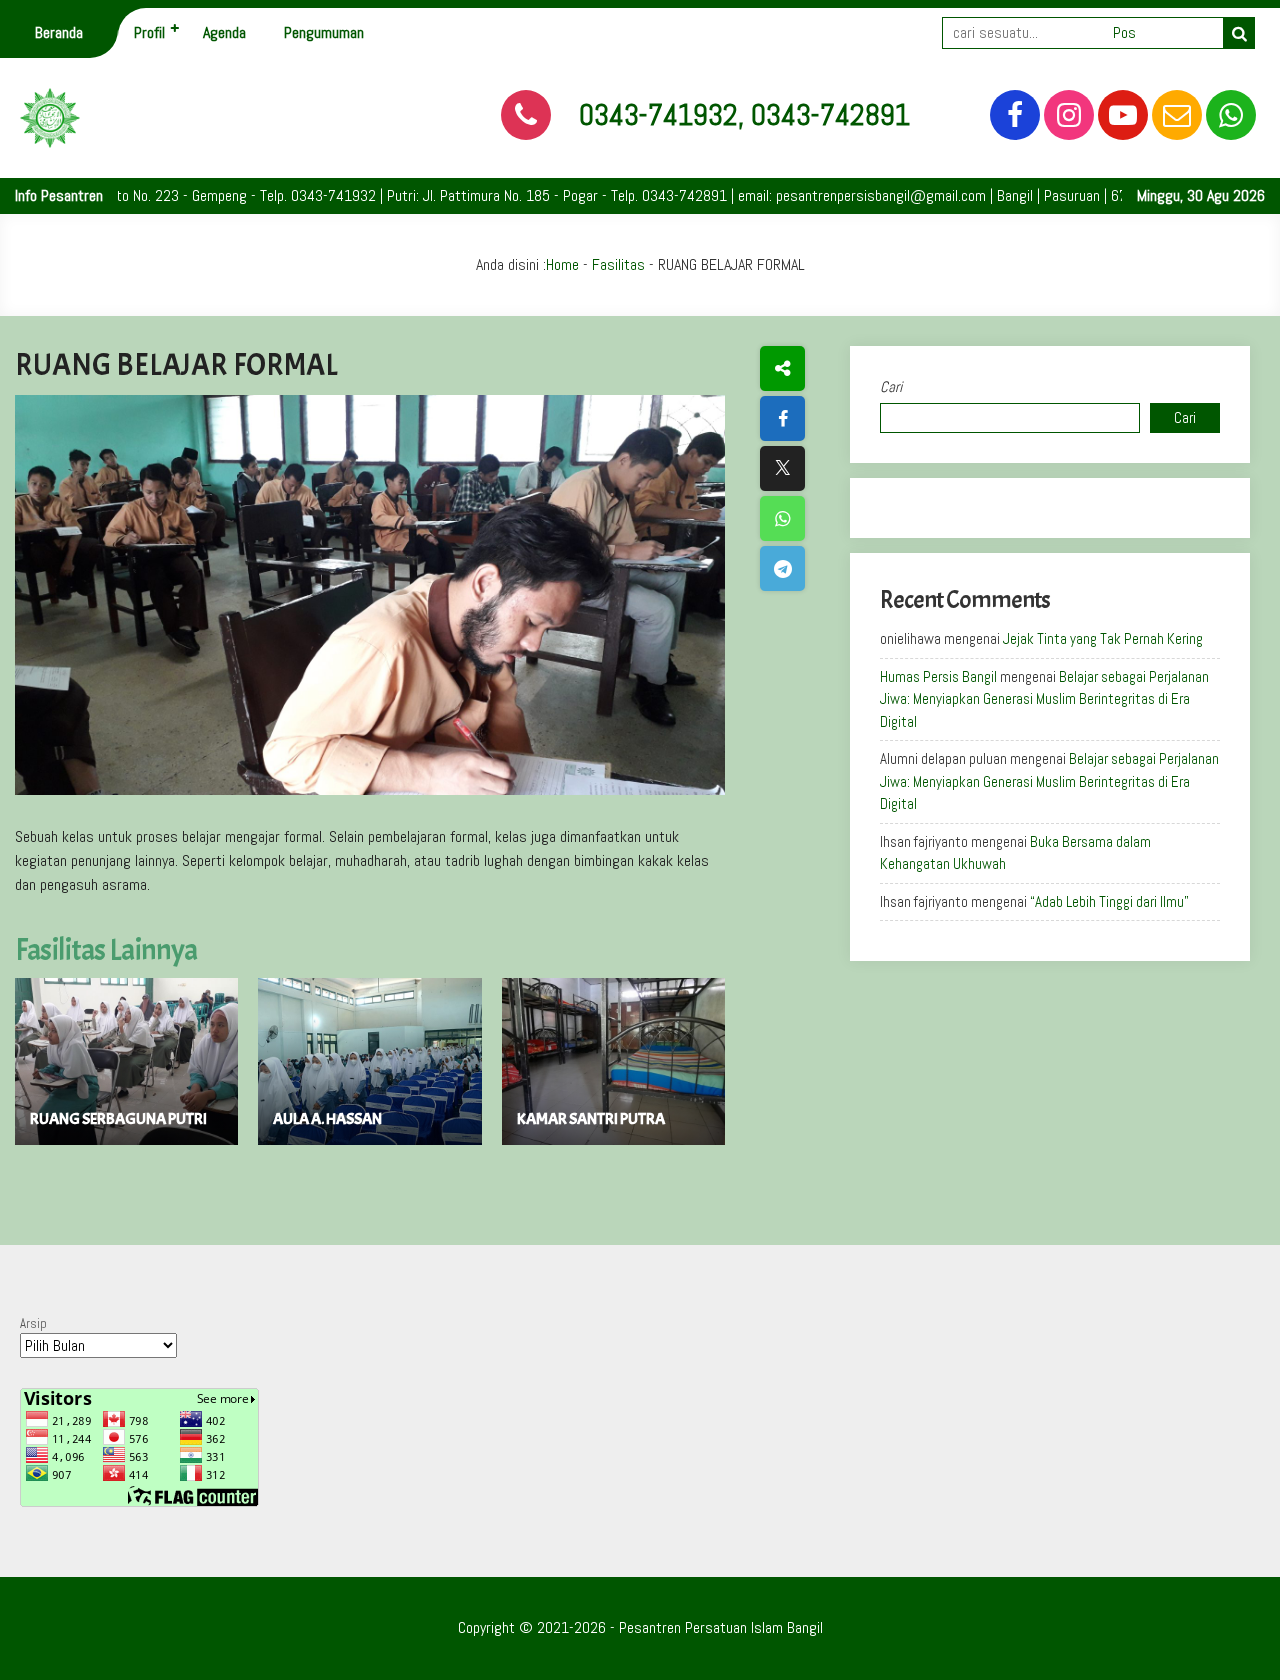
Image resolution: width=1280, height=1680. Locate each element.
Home (562, 264)
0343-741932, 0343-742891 (744, 115)
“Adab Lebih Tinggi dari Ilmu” (1109, 901)
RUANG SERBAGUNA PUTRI (118, 1119)
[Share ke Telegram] (782, 568)
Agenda (224, 32)
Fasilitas (618, 264)
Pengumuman (324, 32)
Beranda (59, 32)
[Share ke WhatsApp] (782, 518)
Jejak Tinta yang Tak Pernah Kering (1103, 638)
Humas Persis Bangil (938, 676)
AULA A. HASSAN (327, 1119)
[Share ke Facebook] (782, 418)
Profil (149, 32)
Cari (891, 386)
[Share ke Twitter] (782, 468)
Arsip (33, 1323)
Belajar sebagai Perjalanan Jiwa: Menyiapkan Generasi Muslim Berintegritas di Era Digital (1044, 699)
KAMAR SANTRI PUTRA (591, 1119)
